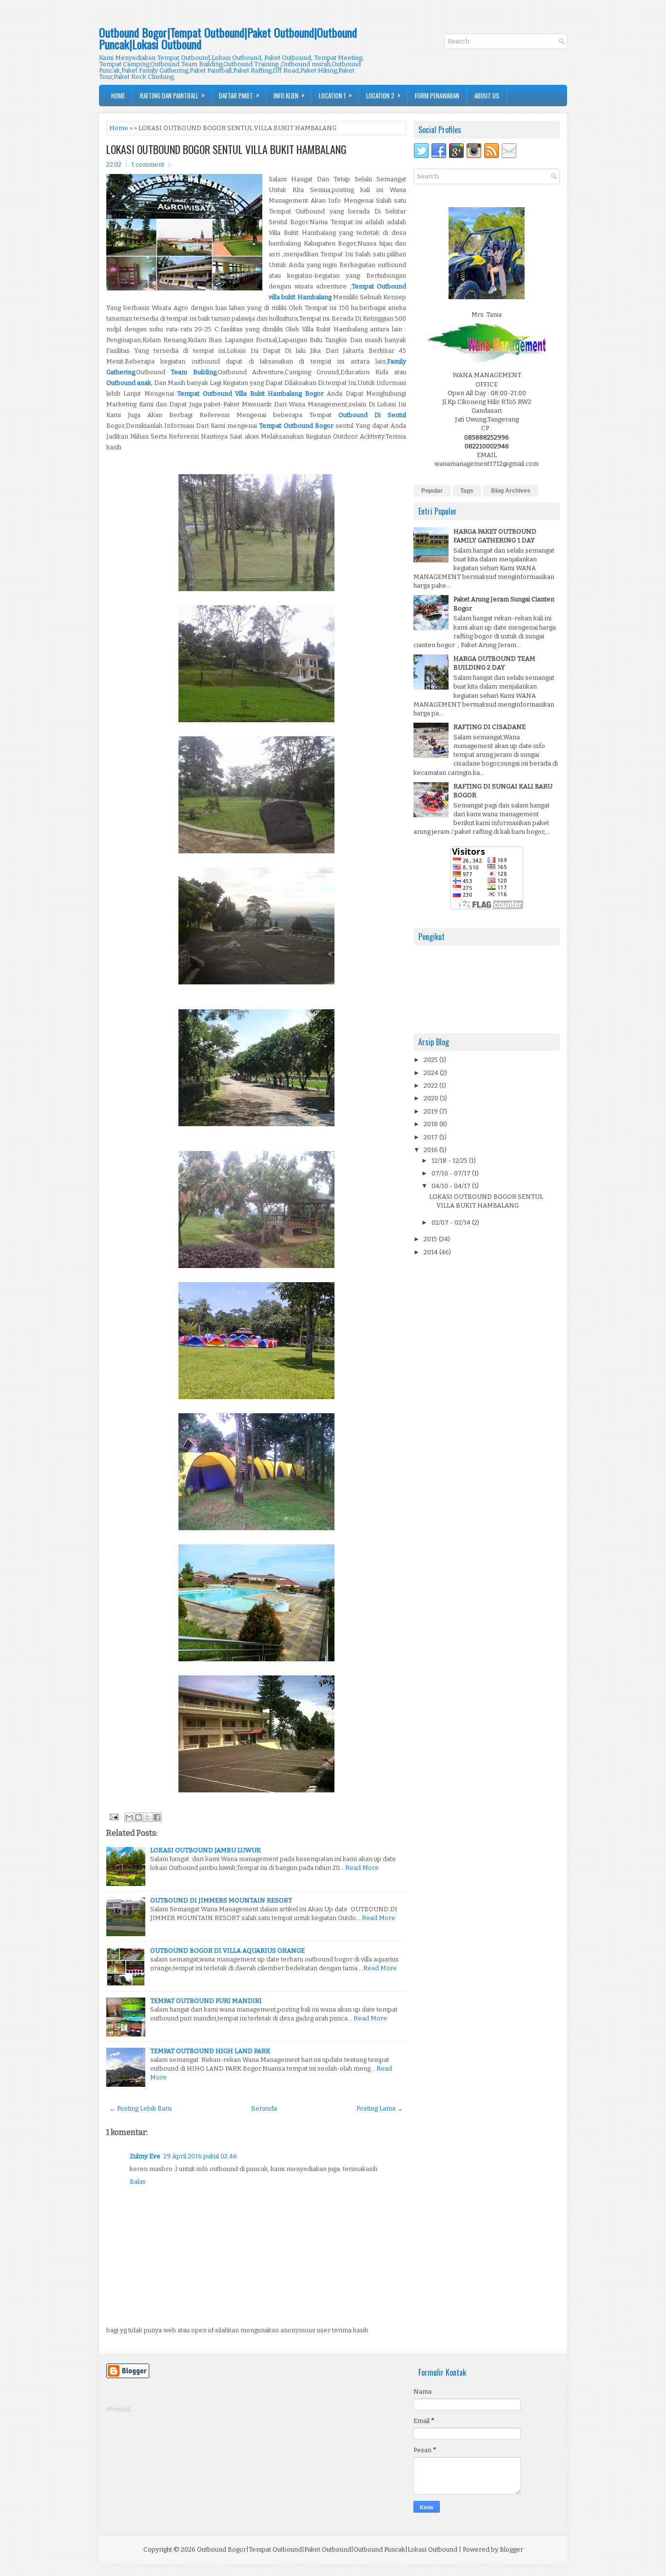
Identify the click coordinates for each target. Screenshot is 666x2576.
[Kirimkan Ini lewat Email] (129, 1817)
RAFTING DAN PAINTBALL (172, 95)
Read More (362, 1868)
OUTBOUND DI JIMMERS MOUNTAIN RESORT (221, 1900)
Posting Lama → (380, 2108)
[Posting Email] (113, 1816)
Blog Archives (511, 491)
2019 (431, 1111)
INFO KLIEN (289, 95)
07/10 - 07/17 (452, 1173)
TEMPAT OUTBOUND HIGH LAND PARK (210, 2051)
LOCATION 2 (383, 95)
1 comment (148, 164)
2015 (431, 1239)
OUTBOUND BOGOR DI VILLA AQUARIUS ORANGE (227, 1951)
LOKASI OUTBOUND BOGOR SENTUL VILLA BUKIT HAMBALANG (226, 149)
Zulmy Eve (145, 2156)
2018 (431, 1124)
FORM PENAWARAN (437, 96)
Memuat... (121, 2409)
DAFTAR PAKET (239, 95)
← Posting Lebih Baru (140, 2108)
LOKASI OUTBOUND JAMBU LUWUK (206, 1850)
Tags (467, 491)
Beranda (264, 2108)
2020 (432, 1098)
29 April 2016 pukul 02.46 (200, 2156)
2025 (431, 1060)
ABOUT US (487, 96)
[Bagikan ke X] (148, 1817)
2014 (431, 1252)
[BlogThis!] (138, 1817)
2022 (431, 1086)
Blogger (511, 2549)
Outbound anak (129, 383)
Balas (138, 2182)
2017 (431, 1137)
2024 (432, 1073)
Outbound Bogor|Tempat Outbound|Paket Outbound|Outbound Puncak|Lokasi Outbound (228, 38)
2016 (431, 1150)
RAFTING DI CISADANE (490, 727)
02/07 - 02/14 (452, 1222)
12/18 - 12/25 (450, 1161)
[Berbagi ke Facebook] (157, 1817)
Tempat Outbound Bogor (296, 426)
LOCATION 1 (335, 95)
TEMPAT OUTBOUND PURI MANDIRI (206, 2001)
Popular (432, 491)
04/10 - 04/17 (452, 1186)
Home (118, 96)
